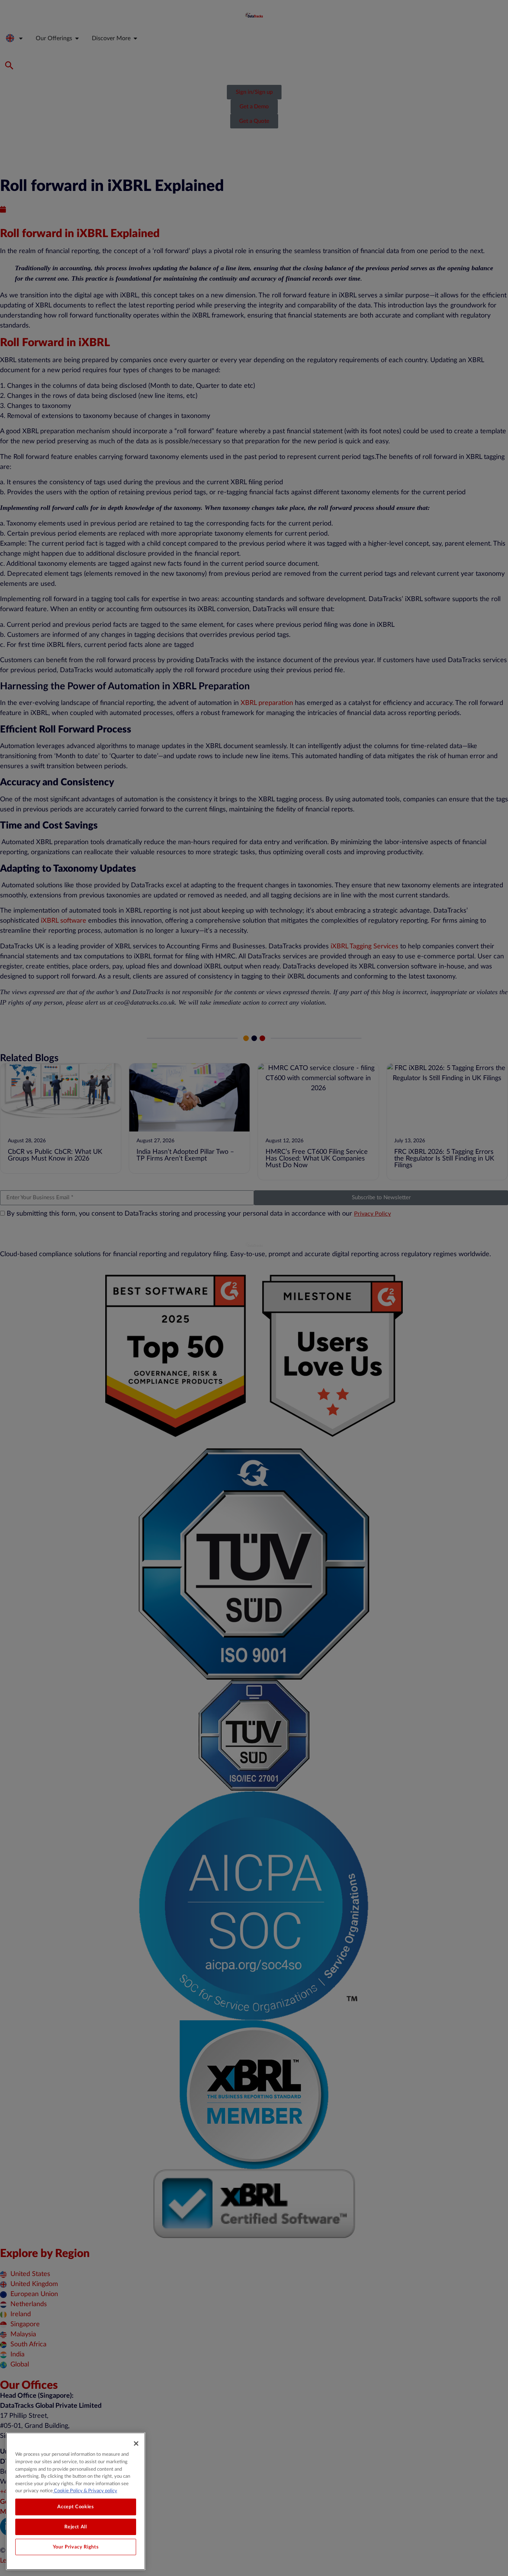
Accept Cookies (75, 2507)
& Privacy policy (100, 2491)
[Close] (136, 2443)
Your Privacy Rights (76, 2547)
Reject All (76, 2527)
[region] (76, 2501)
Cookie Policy (68, 2491)
